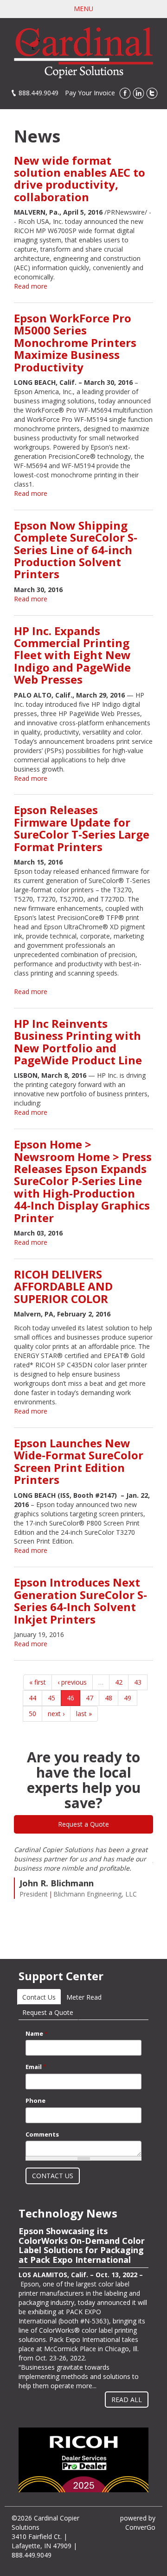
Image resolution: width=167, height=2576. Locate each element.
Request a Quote (83, 1824)
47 (90, 1698)
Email (36, 2067)
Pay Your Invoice (90, 93)
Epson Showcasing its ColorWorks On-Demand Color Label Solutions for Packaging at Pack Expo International (82, 2246)
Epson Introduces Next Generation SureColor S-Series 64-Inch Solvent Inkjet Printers (80, 1600)
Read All (127, 2400)
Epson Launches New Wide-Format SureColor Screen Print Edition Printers (79, 1461)
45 (51, 1698)
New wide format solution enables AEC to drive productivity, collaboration (80, 179)
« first (38, 1682)
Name (37, 2033)
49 (128, 1698)
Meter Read (84, 1997)
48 (109, 1698)
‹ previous (72, 1682)
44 (32, 1698)
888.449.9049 (39, 93)
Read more (31, 286)
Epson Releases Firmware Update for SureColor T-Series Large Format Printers (82, 828)
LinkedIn (138, 93)
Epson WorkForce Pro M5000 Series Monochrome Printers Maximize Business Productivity (75, 343)
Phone (35, 2100)
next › (56, 1714)
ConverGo (140, 2527)
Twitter (152, 93)
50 (32, 1714)
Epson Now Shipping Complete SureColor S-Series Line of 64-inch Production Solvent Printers (76, 550)
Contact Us (42, 1997)
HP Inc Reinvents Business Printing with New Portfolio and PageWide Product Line (78, 1042)
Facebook (125, 93)
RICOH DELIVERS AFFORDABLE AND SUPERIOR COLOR (63, 1286)
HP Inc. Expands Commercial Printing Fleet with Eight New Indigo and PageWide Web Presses (72, 655)
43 (138, 1682)
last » (84, 1714)
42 (119, 1682)
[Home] (83, 52)
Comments (42, 2134)
